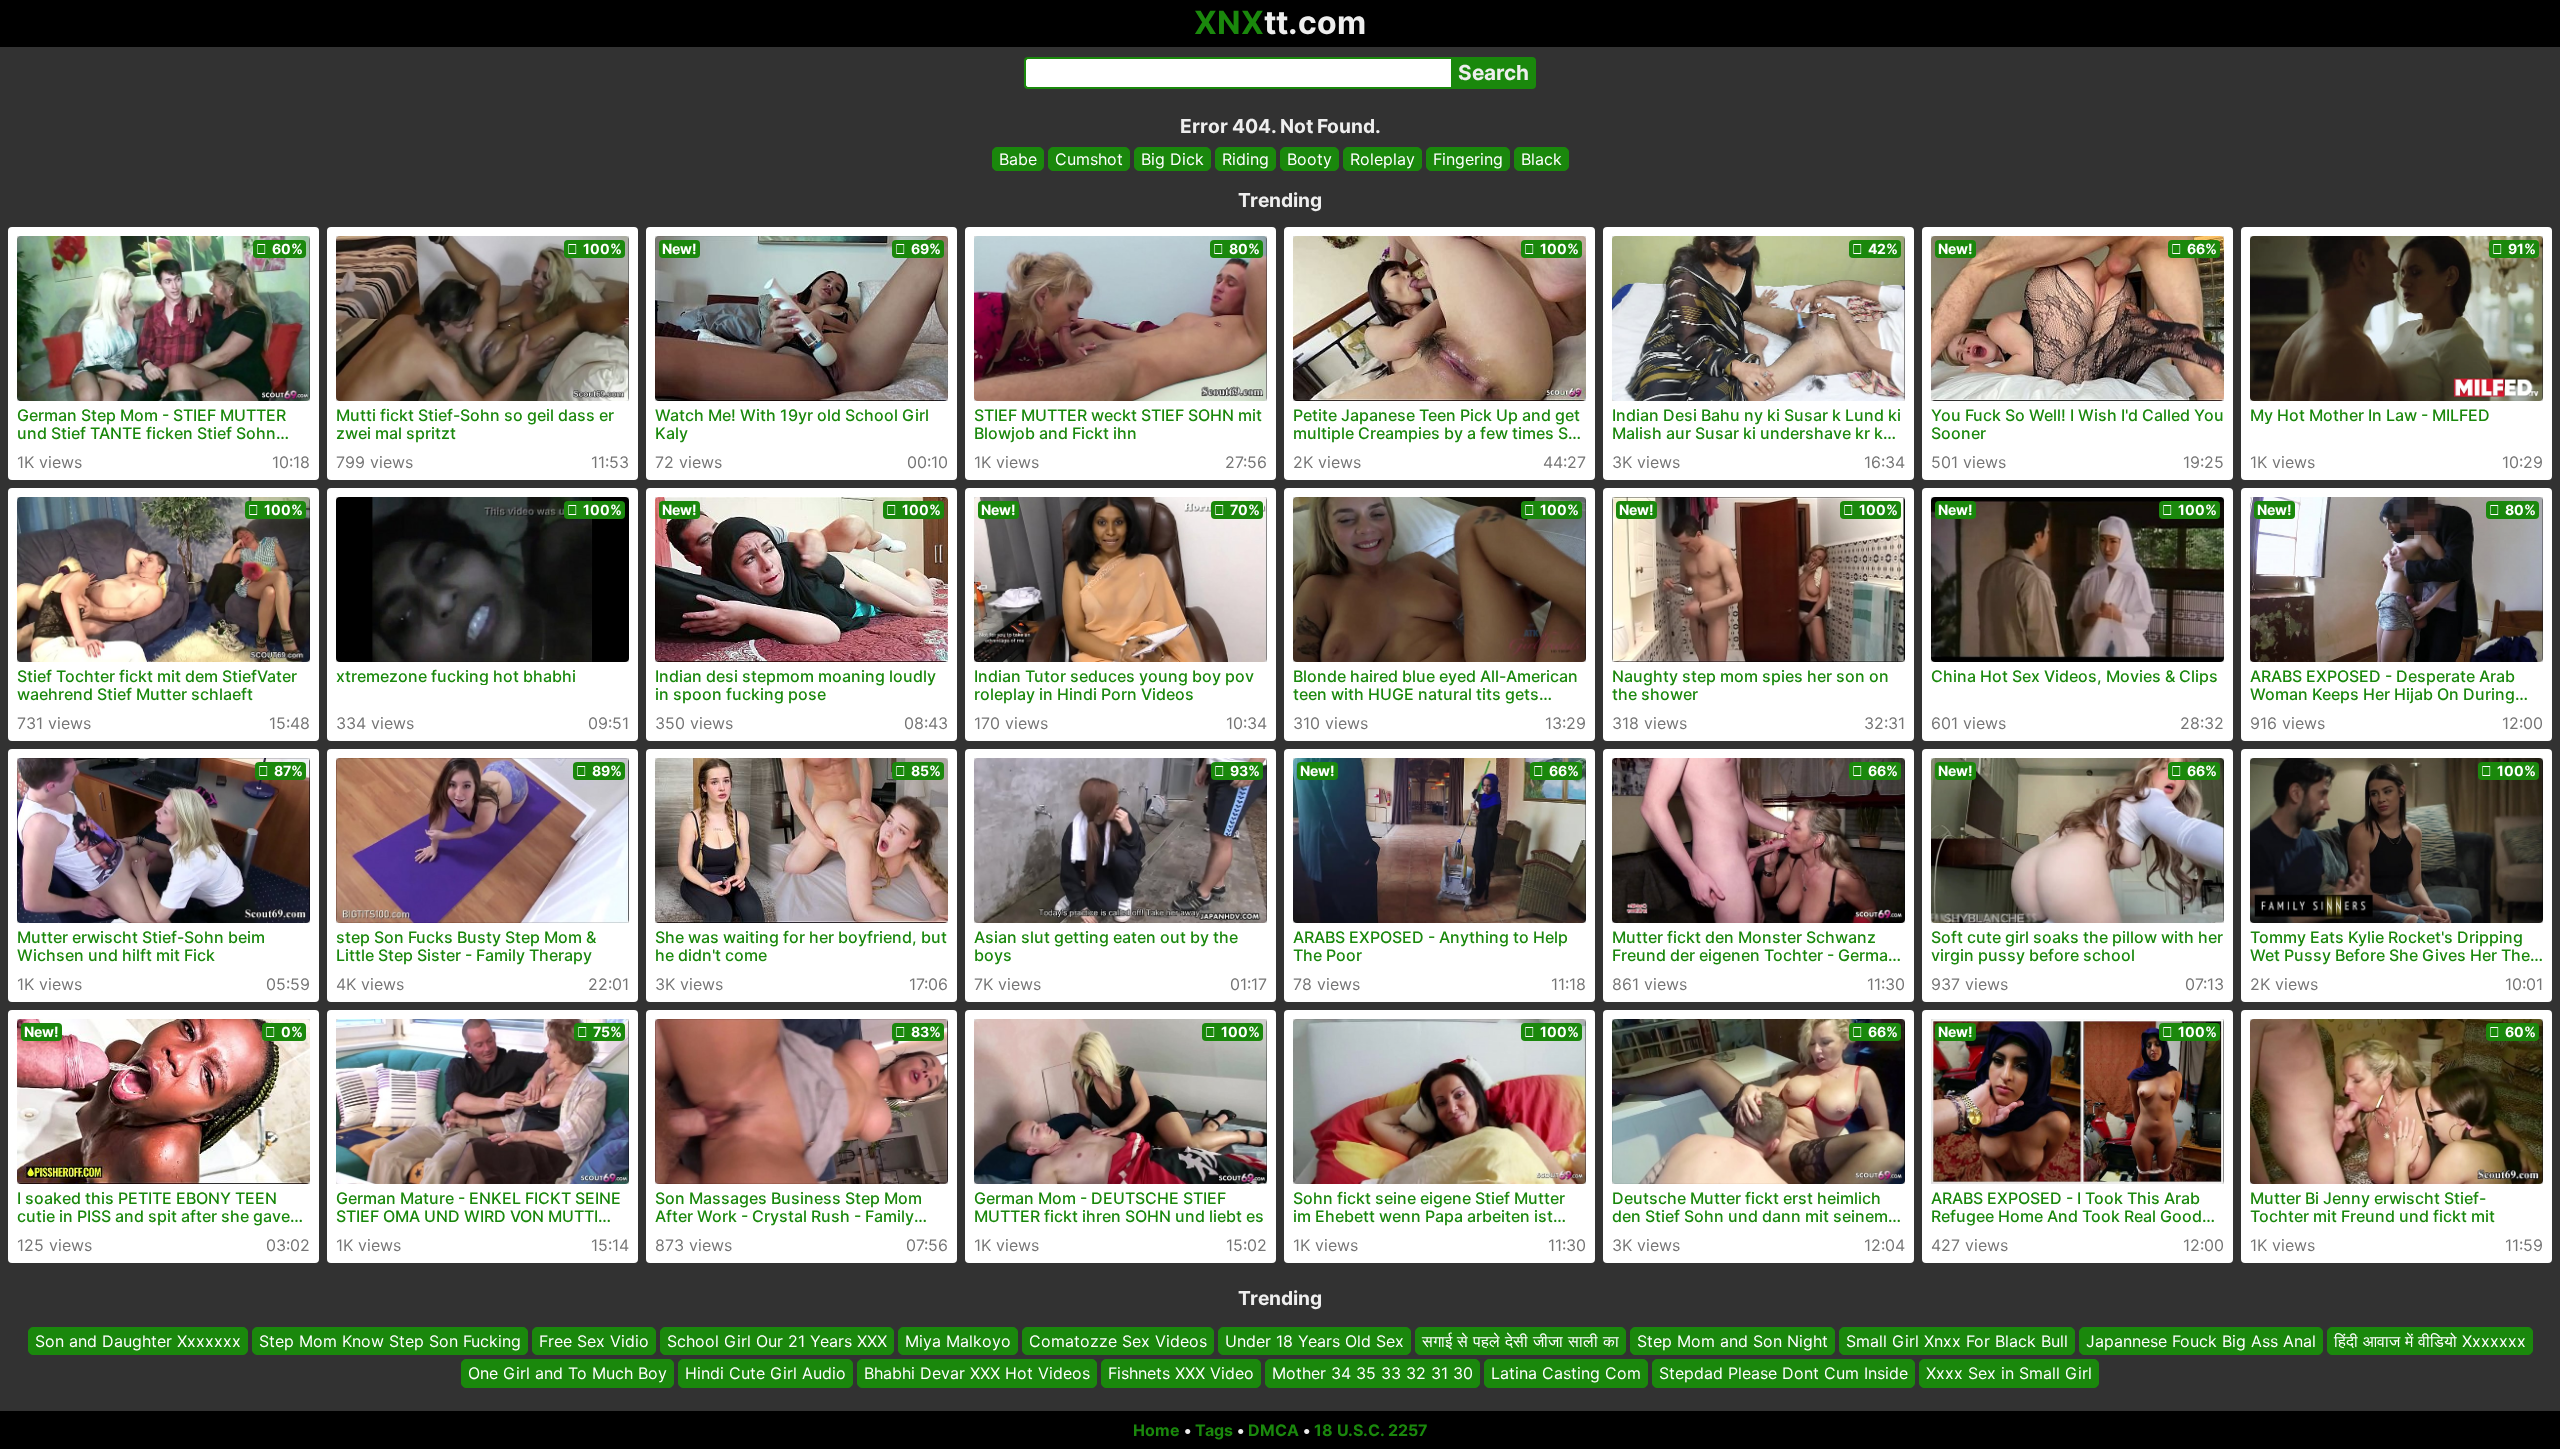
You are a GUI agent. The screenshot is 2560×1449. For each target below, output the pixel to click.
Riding (1245, 159)
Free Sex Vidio (594, 1341)
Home (1156, 1430)
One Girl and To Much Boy (567, 1374)
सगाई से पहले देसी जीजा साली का (1520, 1341)
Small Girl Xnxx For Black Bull (1957, 1341)
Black (1541, 159)
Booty (1309, 159)
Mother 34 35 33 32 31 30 (1372, 1374)
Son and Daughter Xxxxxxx (138, 1341)
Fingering (1468, 159)
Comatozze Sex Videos (1118, 1341)
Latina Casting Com (1566, 1374)
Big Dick (1172, 159)
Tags (1214, 1430)
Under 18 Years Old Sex (1314, 1341)
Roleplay (1382, 159)
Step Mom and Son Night (1732, 1341)
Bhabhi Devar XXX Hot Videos (977, 1374)
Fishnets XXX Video (1181, 1374)
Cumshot (1089, 159)
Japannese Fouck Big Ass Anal (2201, 1341)
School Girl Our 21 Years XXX (777, 1341)
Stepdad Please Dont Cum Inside (1783, 1374)
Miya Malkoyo (958, 1341)
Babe (1018, 159)
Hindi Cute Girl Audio (765, 1374)
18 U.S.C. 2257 (1371, 1430)
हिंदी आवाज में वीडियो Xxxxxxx (2430, 1341)
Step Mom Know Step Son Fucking (390, 1341)
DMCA (1273, 1430)
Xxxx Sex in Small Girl (2009, 1374)
